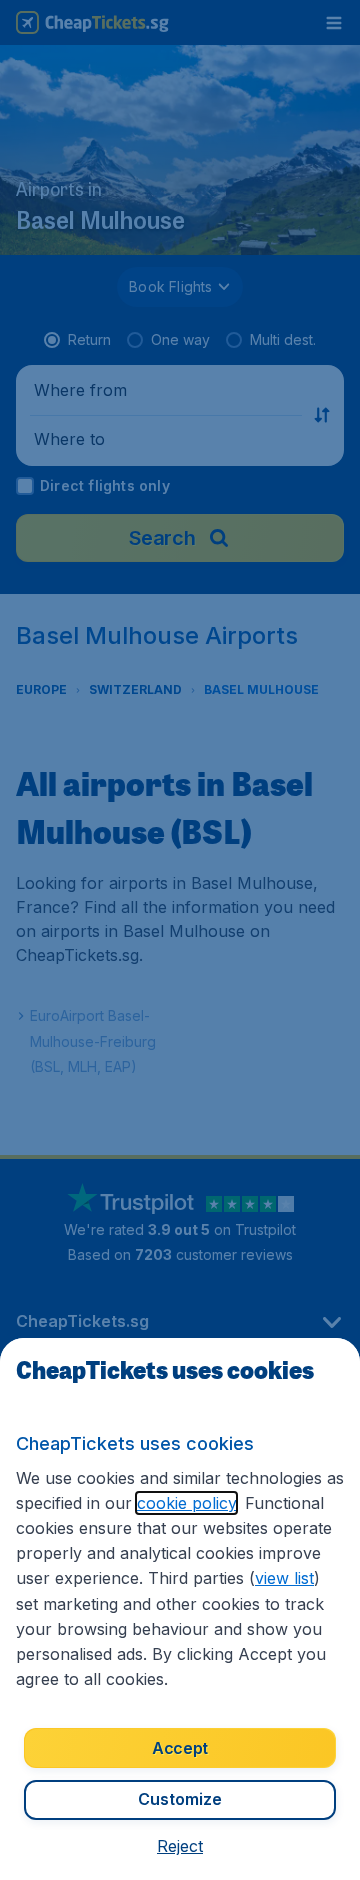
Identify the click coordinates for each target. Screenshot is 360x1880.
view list (284, 1578)
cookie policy (186, 1503)
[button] (180, 1846)
